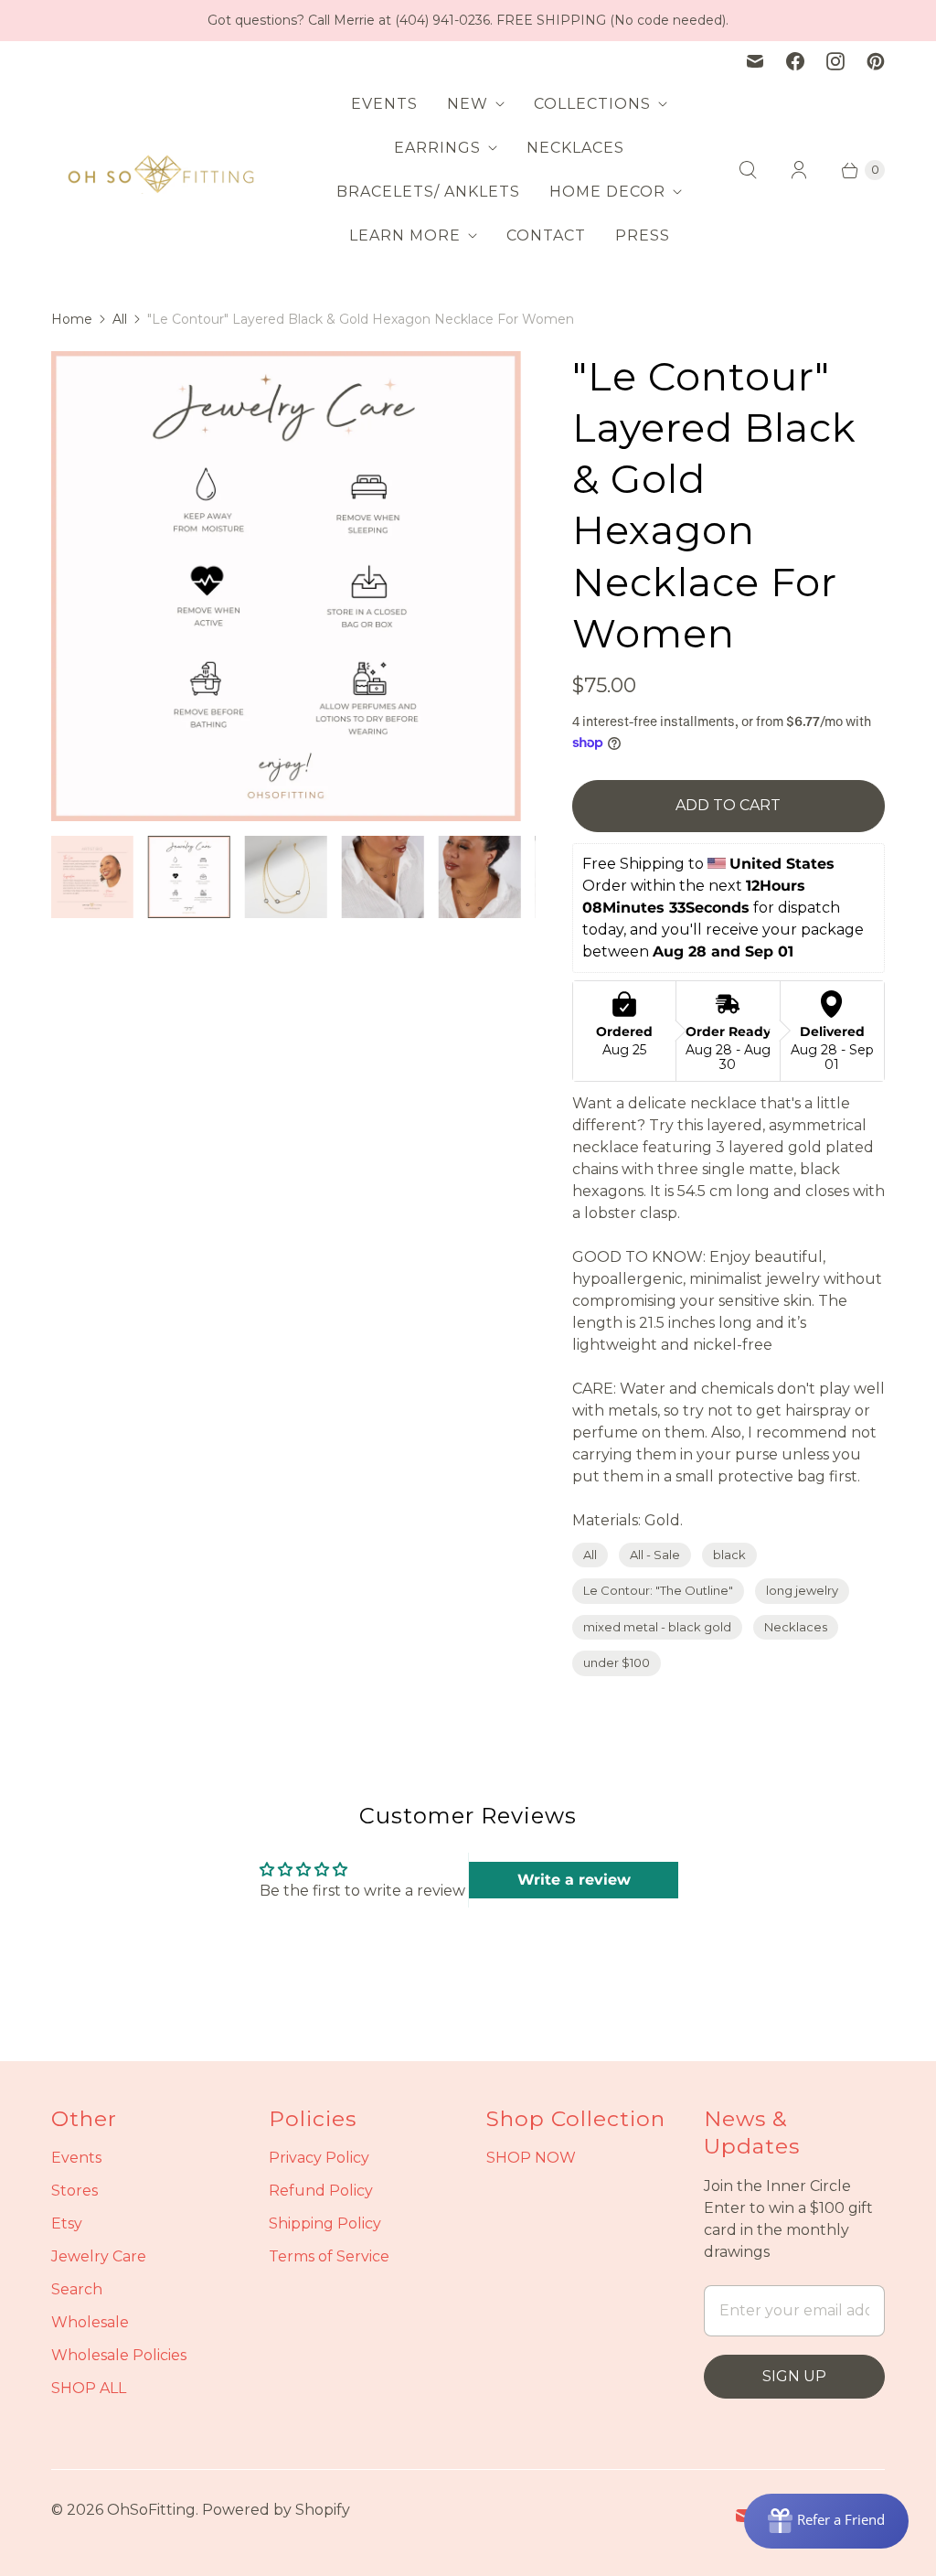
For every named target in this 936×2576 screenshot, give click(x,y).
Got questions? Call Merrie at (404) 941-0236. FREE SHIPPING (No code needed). (468, 20)
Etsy (67, 2223)
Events (76, 2158)
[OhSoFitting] (161, 170)
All (120, 319)
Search (77, 2289)
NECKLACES (575, 148)
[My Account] (799, 170)
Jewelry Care (99, 2256)
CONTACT (546, 235)
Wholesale (90, 2322)
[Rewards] (826, 2521)
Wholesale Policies (119, 2355)
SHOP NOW (531, 2158)
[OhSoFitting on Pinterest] (876, 61)
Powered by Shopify (276, 2510)
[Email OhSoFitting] (755, 61)
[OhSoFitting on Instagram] (835, 61)
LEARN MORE (405, 235)
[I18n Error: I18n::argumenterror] (100, 877)
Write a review (574, 1880)
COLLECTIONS (592, 104)
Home (72, 319)
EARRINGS (437, 148)
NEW (468, 104)
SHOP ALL (89, 2388)
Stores (74, 2191)
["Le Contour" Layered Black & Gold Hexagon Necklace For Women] (304, 586)
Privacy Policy (319, 2158)
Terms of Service (329, 2256)
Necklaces (796, 1627)
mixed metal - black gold (657, 1627)
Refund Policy (321, 2191)
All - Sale (655, 1555)
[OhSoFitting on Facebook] (795, 61)
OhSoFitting (151, 2510)
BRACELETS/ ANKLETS (428, 192)
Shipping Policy (325, 2223)
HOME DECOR (607, 192)
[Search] (748, 170)
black (729, 1555)
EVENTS (384, 104)
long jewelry (802, 1590)
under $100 (617, 1662)
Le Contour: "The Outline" (658, 1590)
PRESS (643, 235)
